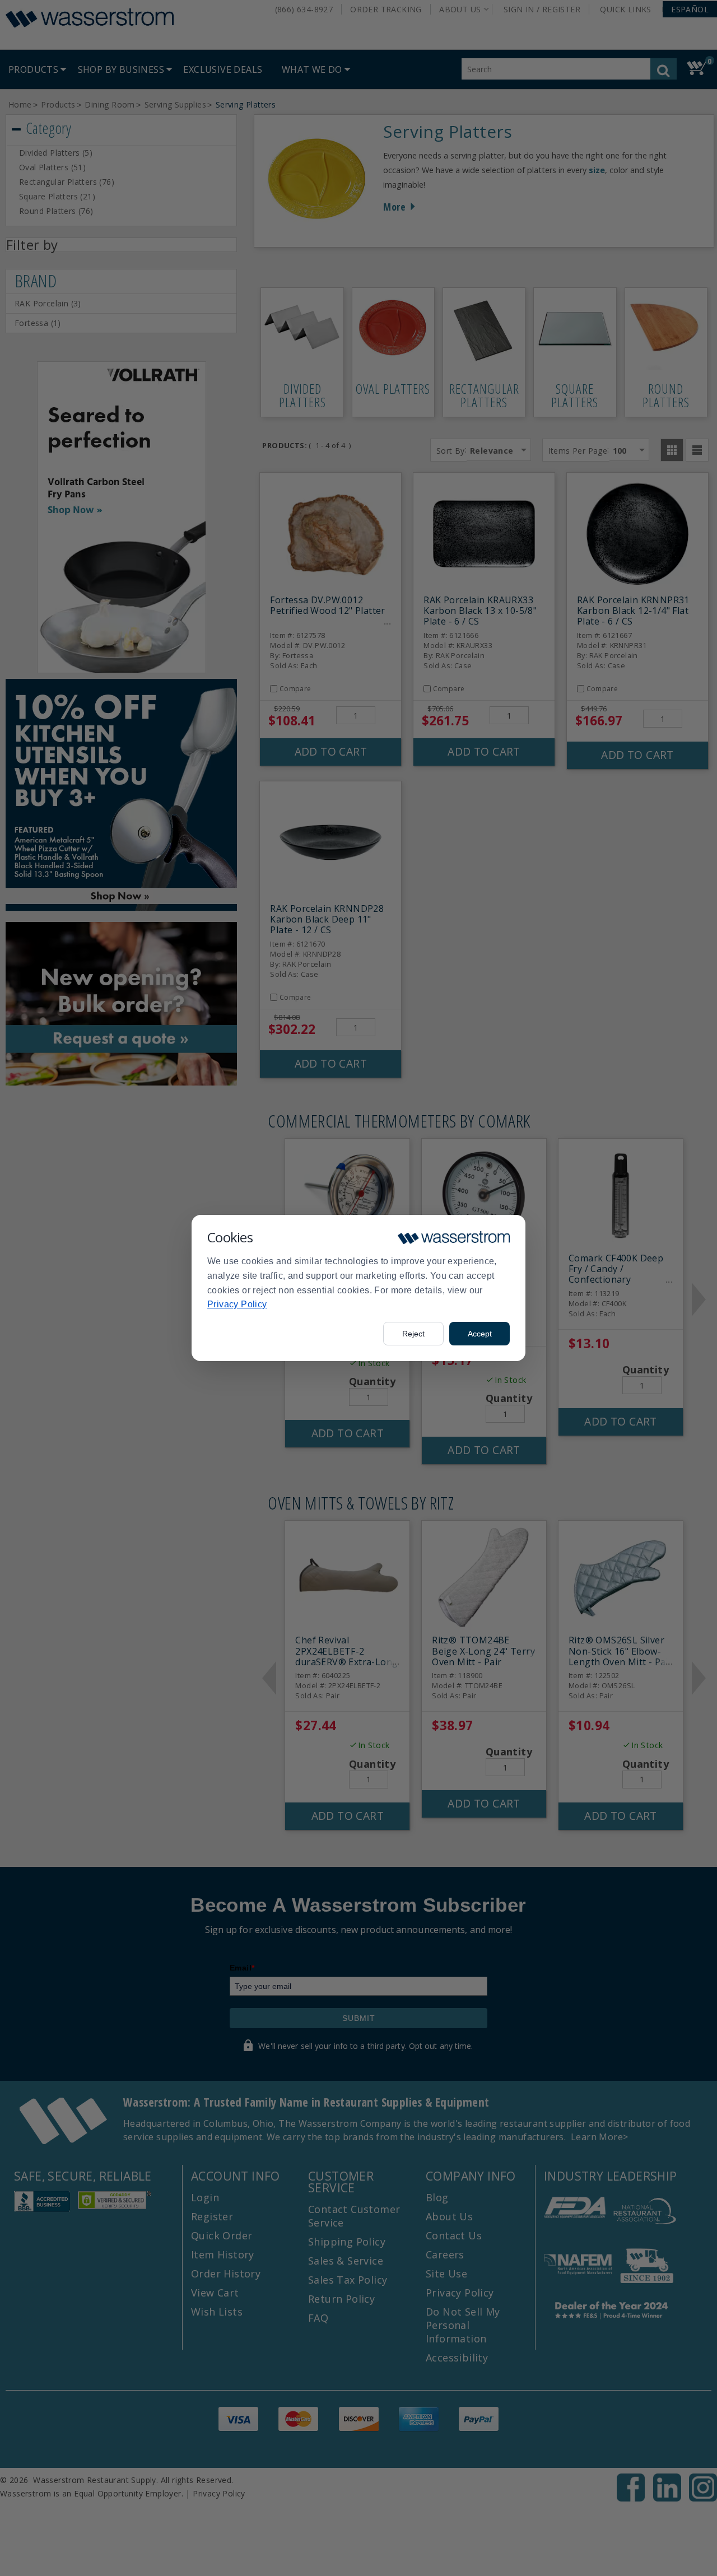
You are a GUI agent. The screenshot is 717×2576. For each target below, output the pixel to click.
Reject (413, 1334)
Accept (480, 1334)
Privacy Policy (237, 1304)
